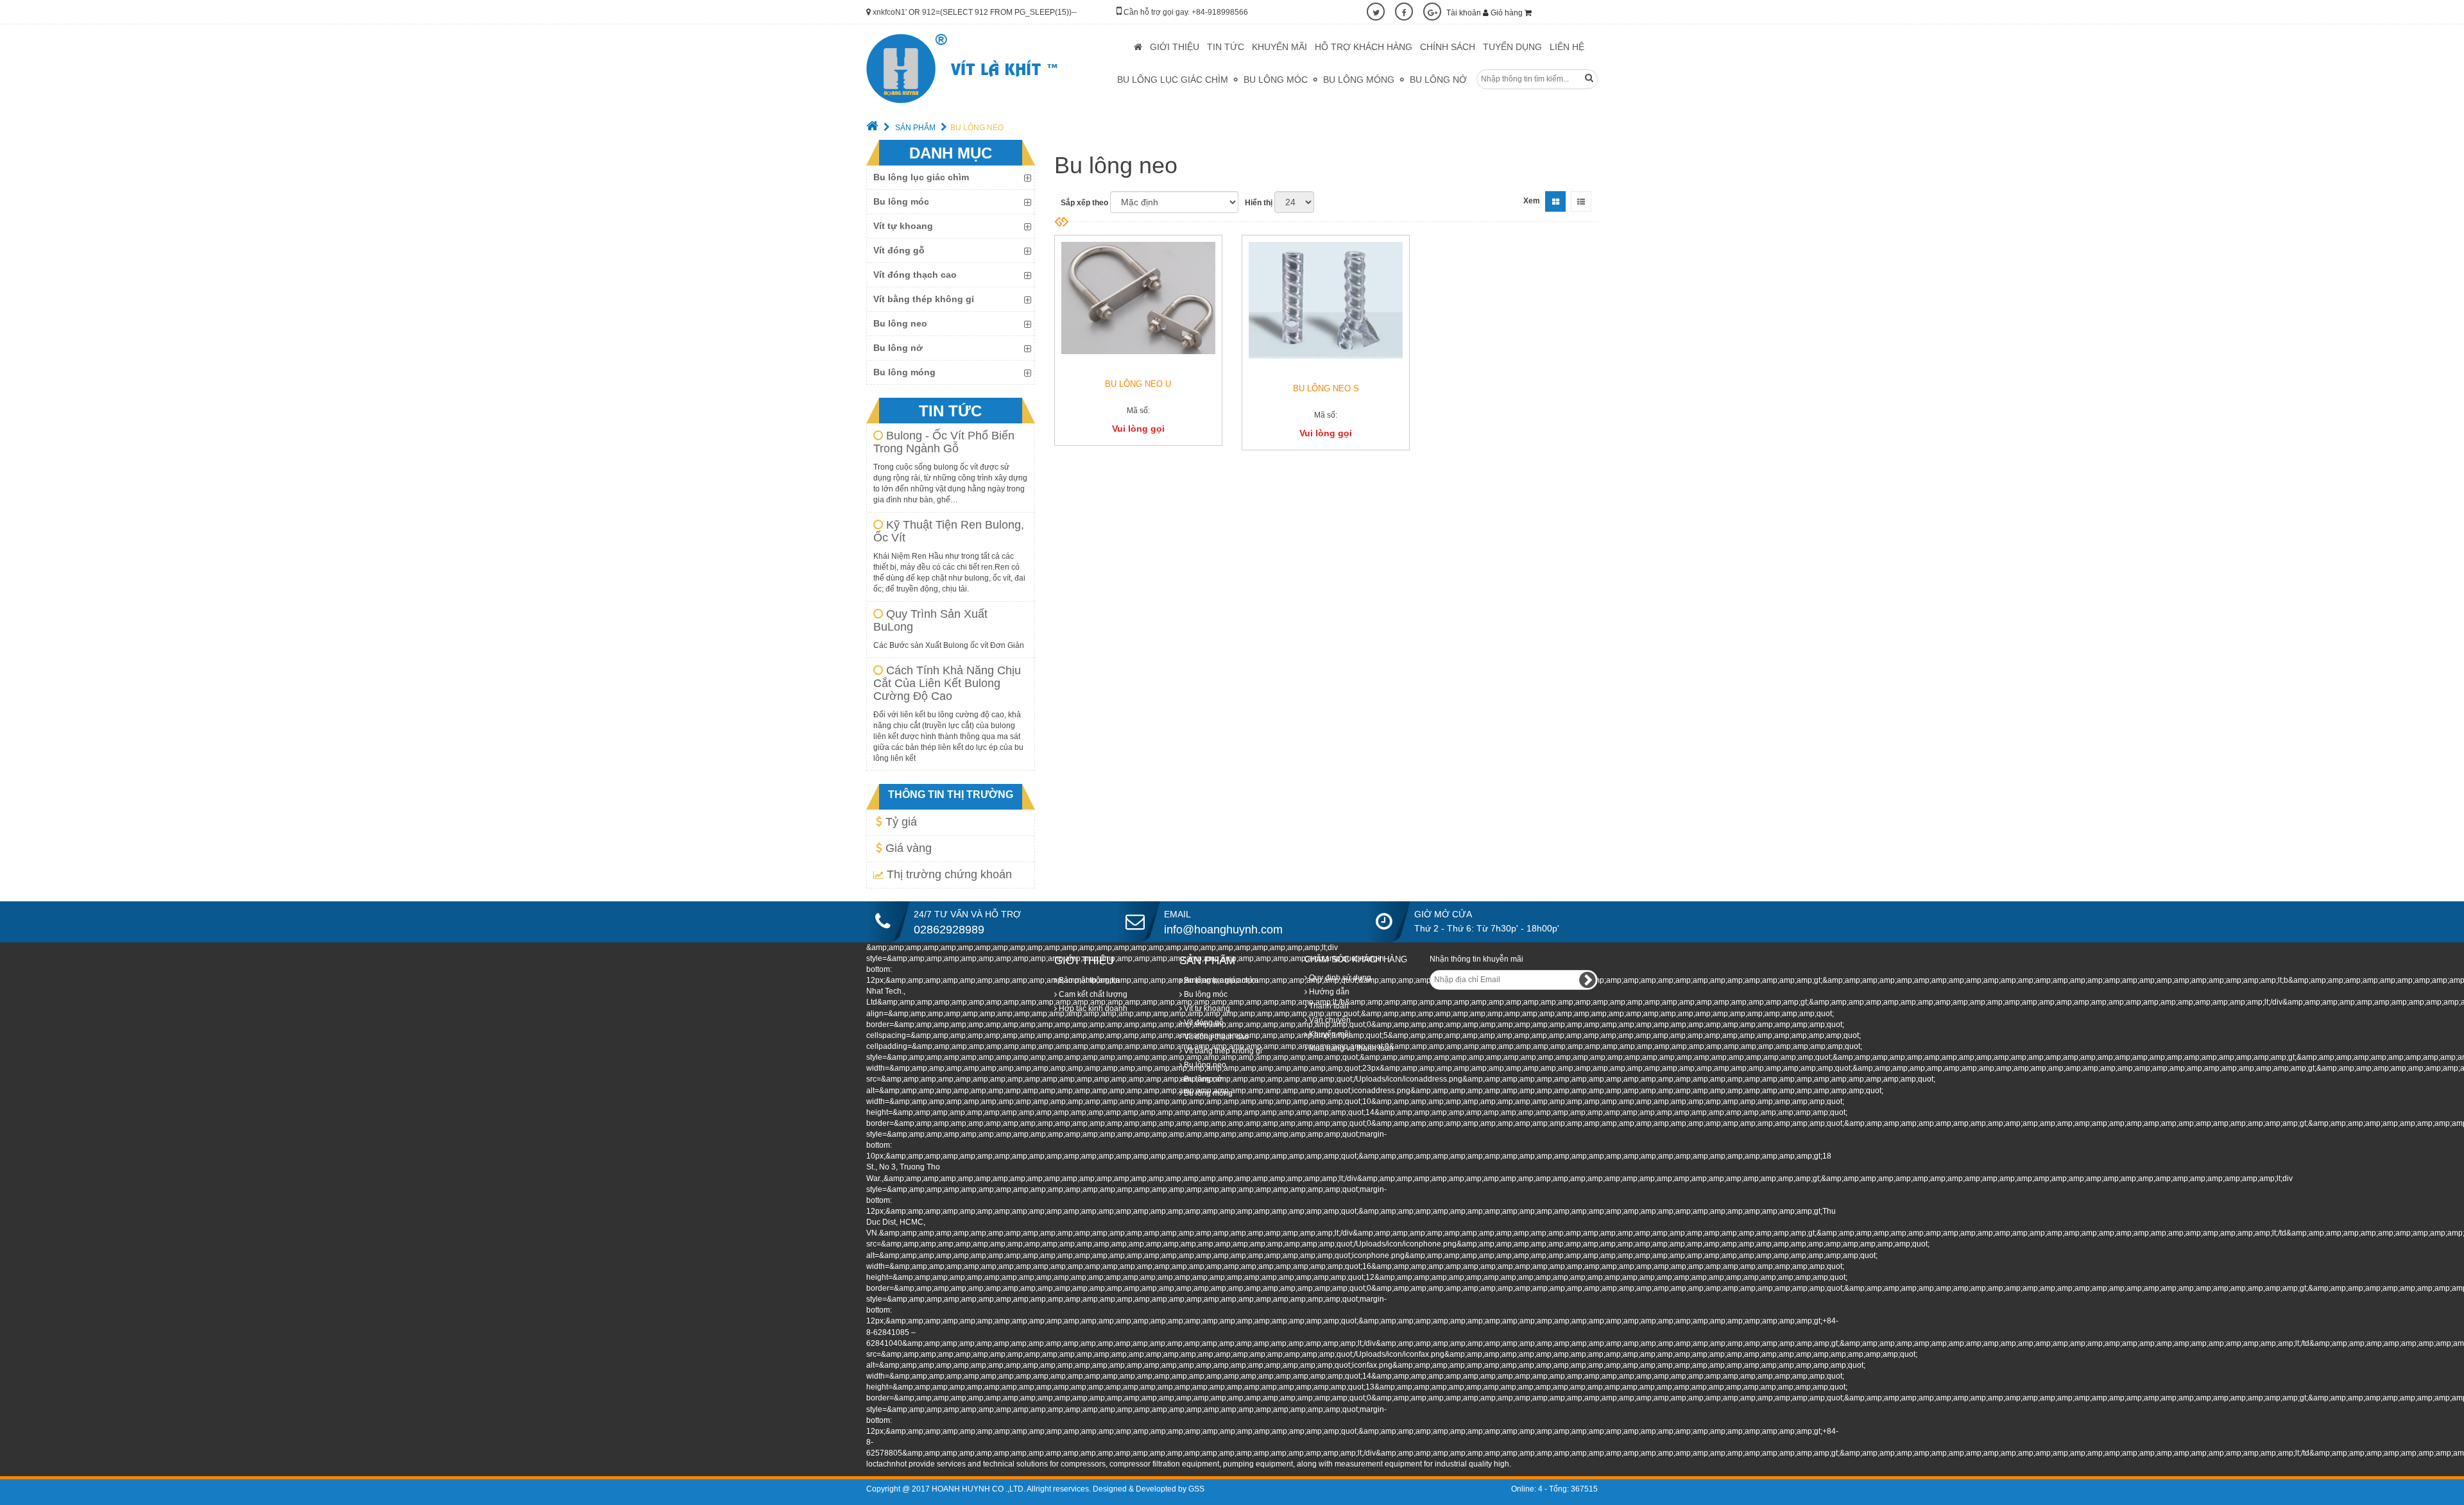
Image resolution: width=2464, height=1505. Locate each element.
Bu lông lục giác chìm (1173, 80)
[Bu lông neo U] (1138, 298)
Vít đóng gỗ (899, 250)
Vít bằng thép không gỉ (924, 299)
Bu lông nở (1438, 80)
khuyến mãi (1279, 47)
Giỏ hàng (1508, 13)
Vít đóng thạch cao (915, 275)
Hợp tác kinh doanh (1092, 1008)
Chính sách (1448, 47)
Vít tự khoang (903, 226)
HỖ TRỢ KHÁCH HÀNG (1364, 47)
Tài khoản (1465, 13)
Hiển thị (1259, 203)
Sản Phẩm (914, 128)
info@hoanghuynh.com (1223, 930)
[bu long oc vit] (962, 69)
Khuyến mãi (1329, 1034)
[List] (1581, 201)
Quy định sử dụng (1339, 978)
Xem (1532, 201)
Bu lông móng (1359, 80)
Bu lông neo (900, 323)
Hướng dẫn (1328, 992)
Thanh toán (1328, 1006)
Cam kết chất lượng (1092, 994)
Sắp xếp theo (1084, 203)
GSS (1196, 1489)
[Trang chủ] (872, 128)
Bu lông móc (1276, 80)
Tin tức (1226, 47)
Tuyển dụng (1512, 47)
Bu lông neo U (1138, 384)
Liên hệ (1567, 47)
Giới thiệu (1175, 47)
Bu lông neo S (1326, 388)
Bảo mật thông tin (1088, 980)
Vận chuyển (1329, 1020)
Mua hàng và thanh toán (1350, 1048)
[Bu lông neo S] (1326, 300)
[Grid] (1555, 201)
